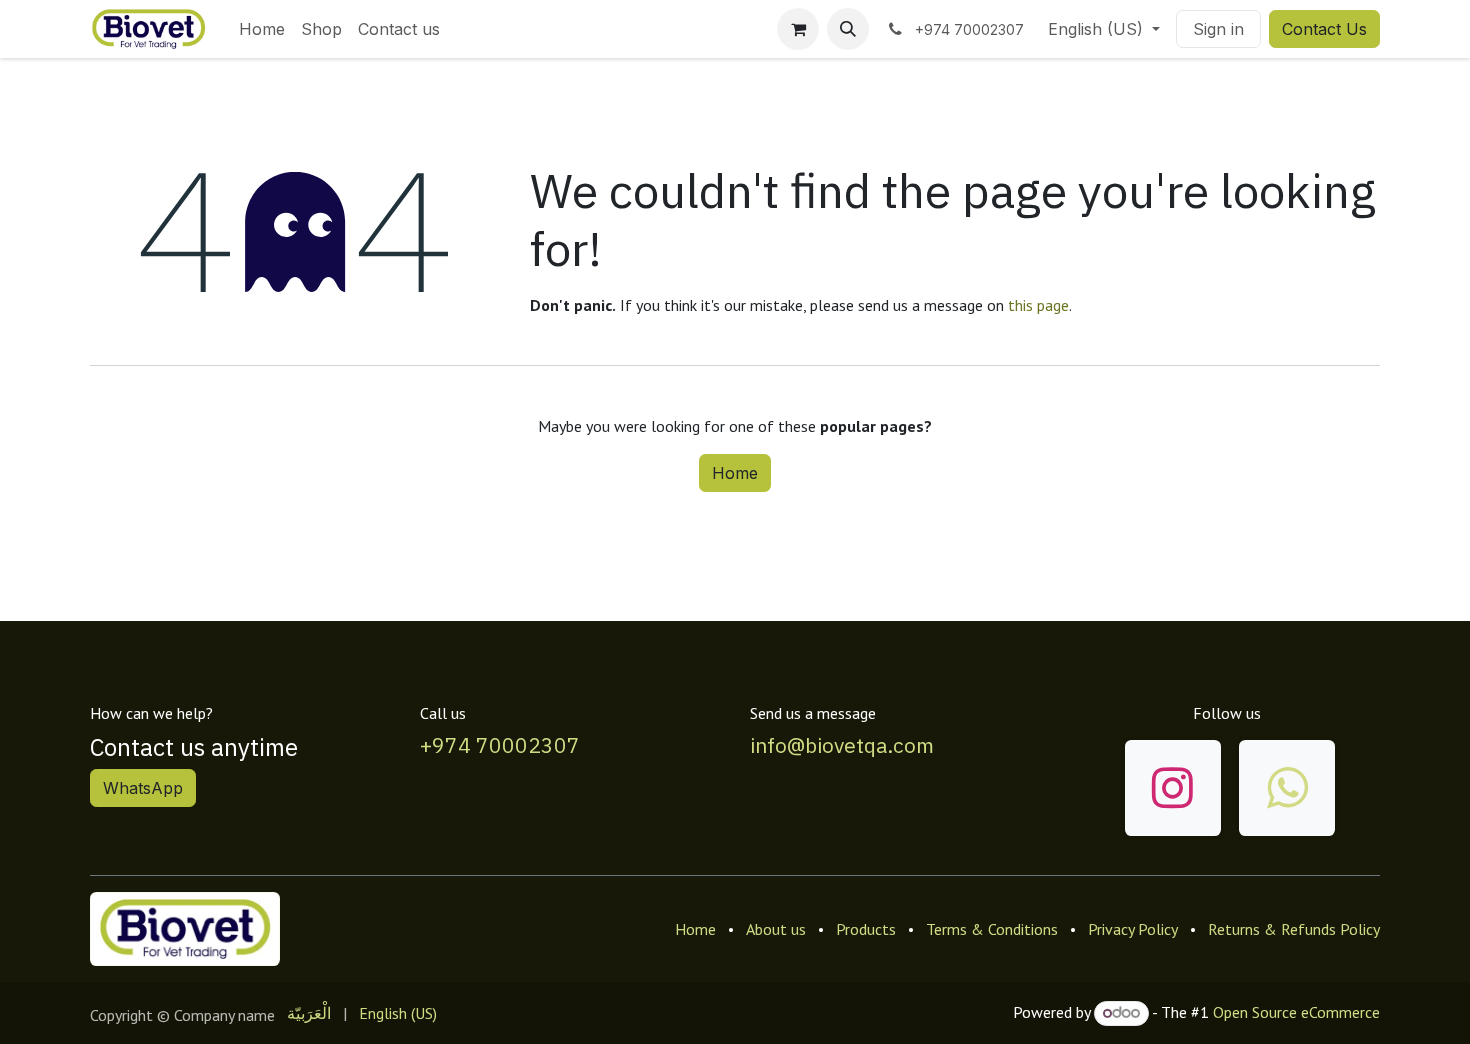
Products (866, 929)
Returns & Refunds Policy (1294, 929)
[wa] (1287, 788)
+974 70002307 (500, 745)
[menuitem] (262, 29)
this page (1038, 305)
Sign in (1218, 29)
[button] (848, 29)
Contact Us (1324, 29)
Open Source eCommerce (1296, 1012)
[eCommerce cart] (798, 29)
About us (776, 929)
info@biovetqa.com (842, 745)
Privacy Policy (1133, 929)
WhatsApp (143, 788)
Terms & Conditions (992, 929)
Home (735, 473)
